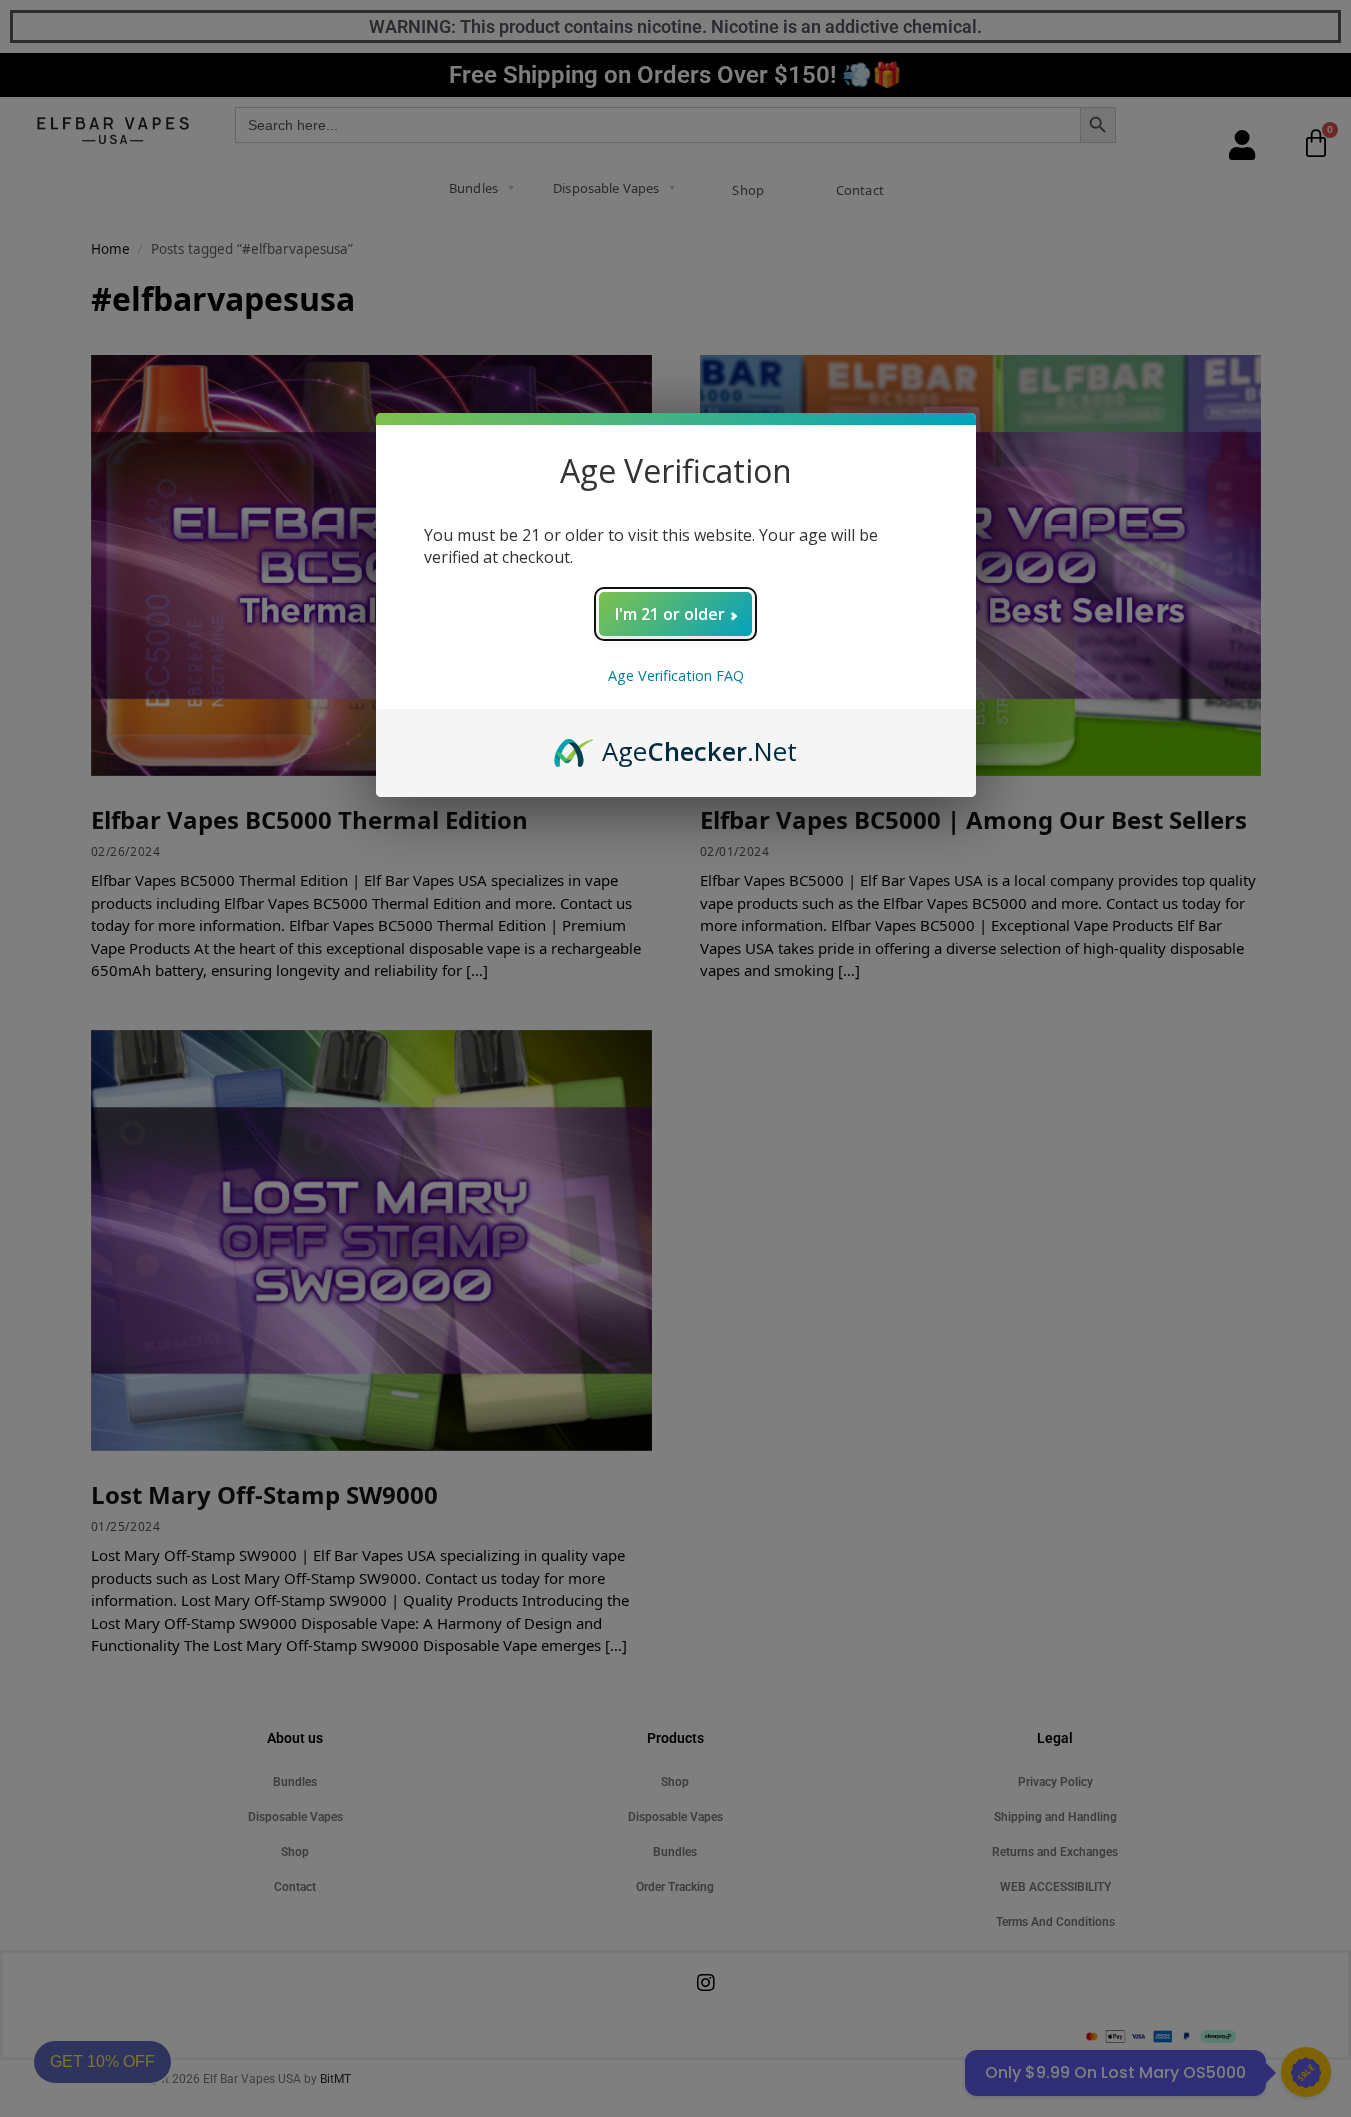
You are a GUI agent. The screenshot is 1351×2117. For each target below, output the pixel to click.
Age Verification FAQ (676, 675)
